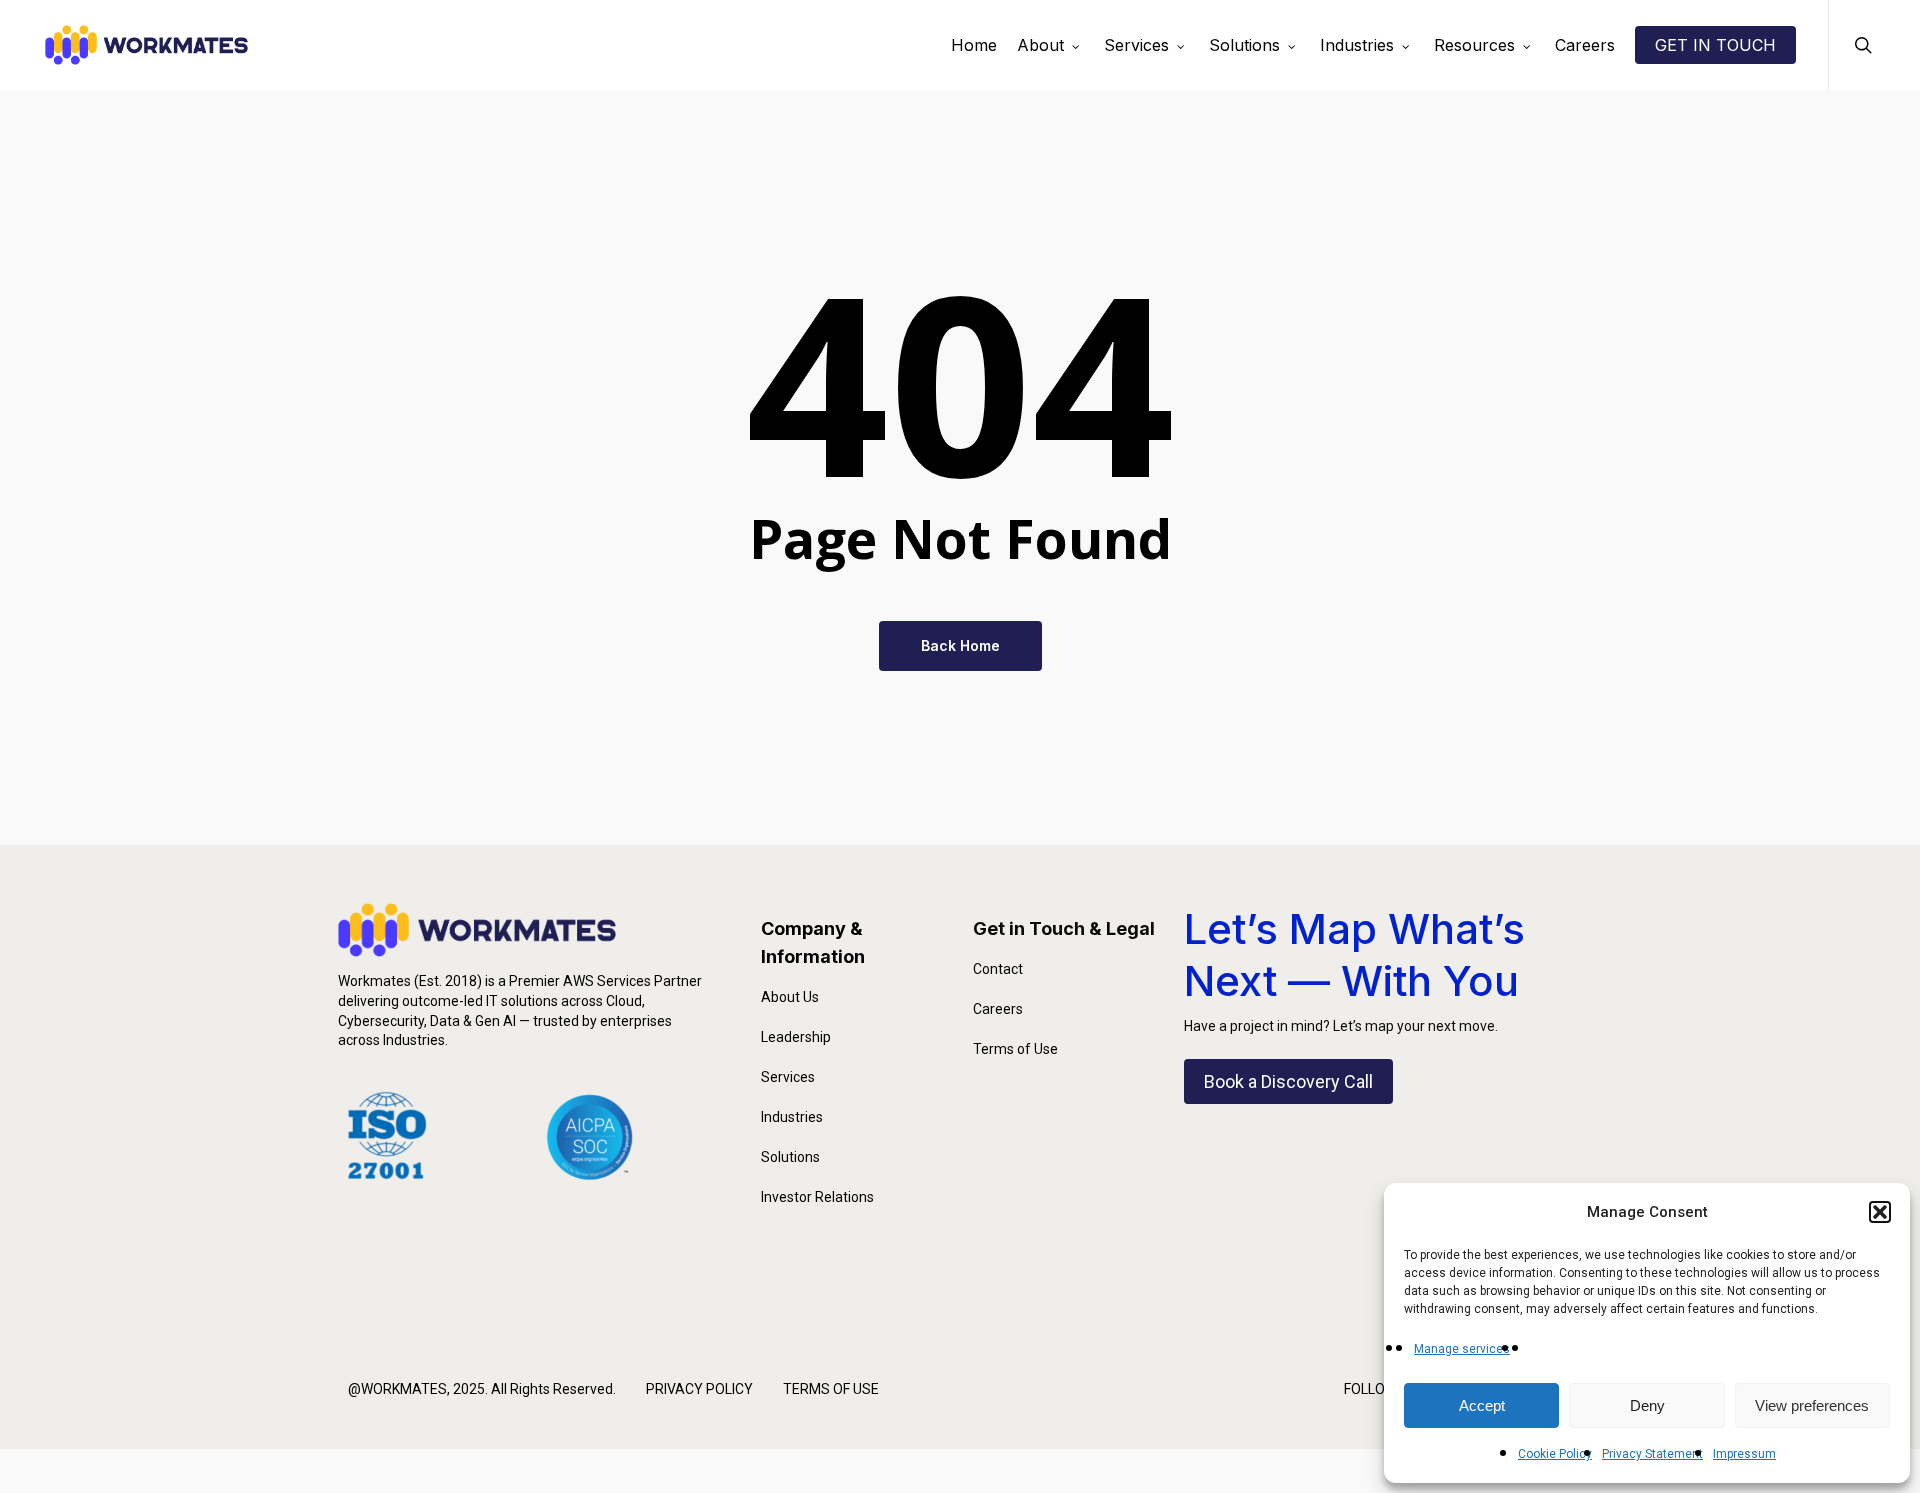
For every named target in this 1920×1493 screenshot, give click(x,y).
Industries (792, 1117)
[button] (1880, 1212)
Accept (1482, 1405)
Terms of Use (1015, 1049)
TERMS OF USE (831, 1389)
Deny (1647, 1405)
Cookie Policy (1555, 1454)
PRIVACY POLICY (699, 1389)
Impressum (1744, 1454)
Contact (998, 969)
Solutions (790, 1157)
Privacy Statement (1652, 1454)
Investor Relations (817, 1197)
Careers (998, 1009)
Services (788, 1077)
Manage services (1462, 1349)
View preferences (1812, 1405)
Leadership (796, 1037)
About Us (790, 997)
